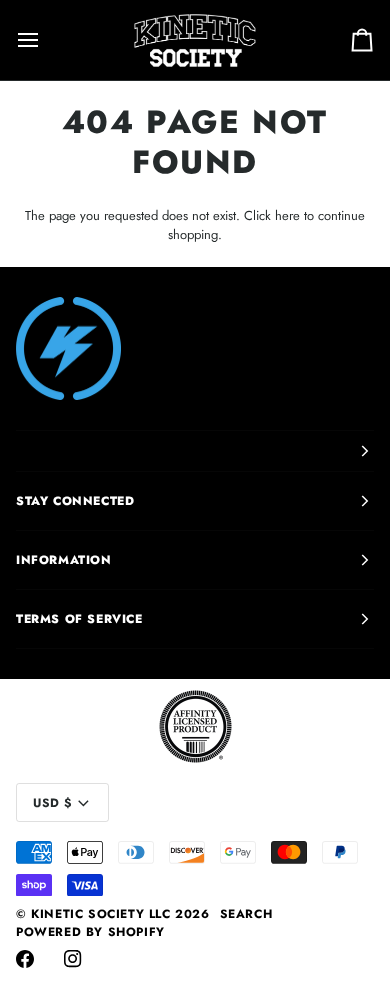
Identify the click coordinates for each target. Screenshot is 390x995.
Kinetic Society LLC (100, 914)
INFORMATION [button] (64, 560)
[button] (195, 451)
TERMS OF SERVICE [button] (79, 619)
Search (246, 914)
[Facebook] (25, 959)
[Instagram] (73, 959)
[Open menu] (46, 40)
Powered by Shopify (90, 932)
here (287, 215)
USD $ (52, 803)
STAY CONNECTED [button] (75, 501)
